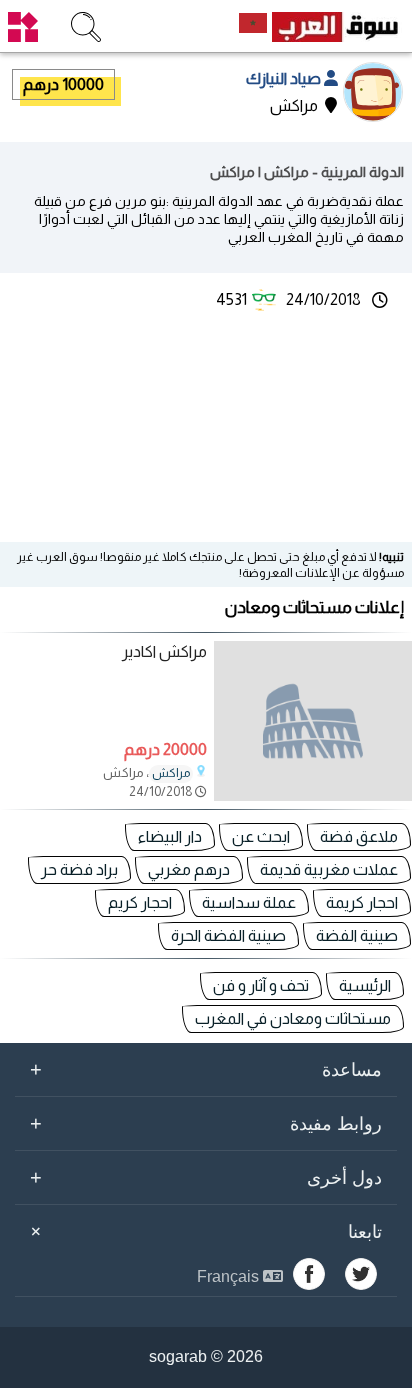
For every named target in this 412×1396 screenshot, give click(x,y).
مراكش (171, 773)
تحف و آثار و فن (261, 985)
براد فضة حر (79, 869)
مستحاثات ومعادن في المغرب (293, 1018)
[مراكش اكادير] (313, 721)
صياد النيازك (285, 78)
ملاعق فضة (359, 836)
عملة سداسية (249, 902)
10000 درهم (63, 84)
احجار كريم (140, 902)
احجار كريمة (362, 902)
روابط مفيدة (206, 1123)
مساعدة (206, 1069)
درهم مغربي (189, 869)
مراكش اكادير (164, 651)
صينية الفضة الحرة (228, 935)
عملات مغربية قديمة (329, 869)
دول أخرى (206, 1177)
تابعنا (203, 1232)
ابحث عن (261, 836)
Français (230, 1276)
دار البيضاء (170, 836)
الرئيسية (365, 985)
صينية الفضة (357, 935)
